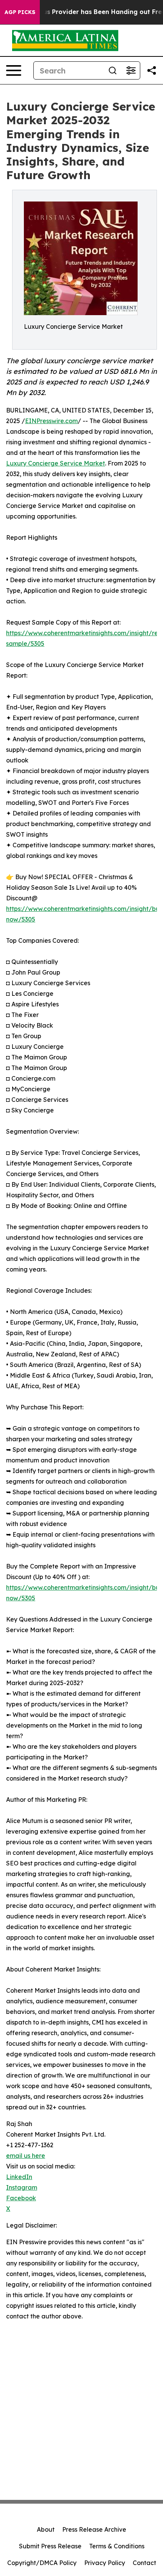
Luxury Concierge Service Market (56, 463)
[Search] (113, 70)
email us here (26, 2156)
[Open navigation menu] (14, 70)
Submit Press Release (50, 2546)
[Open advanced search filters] (131, 70)
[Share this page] (152, 70)
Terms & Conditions (117, 2546)
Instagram (22, 2187)
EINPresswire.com (51, 421)
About (46, 2529)
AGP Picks (20, 12)
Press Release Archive (94, 2529)
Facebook (21, 2198)
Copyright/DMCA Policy (42, 2563)
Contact (144, 2563)
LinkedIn (19, 2177)
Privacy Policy (105, 2563)
